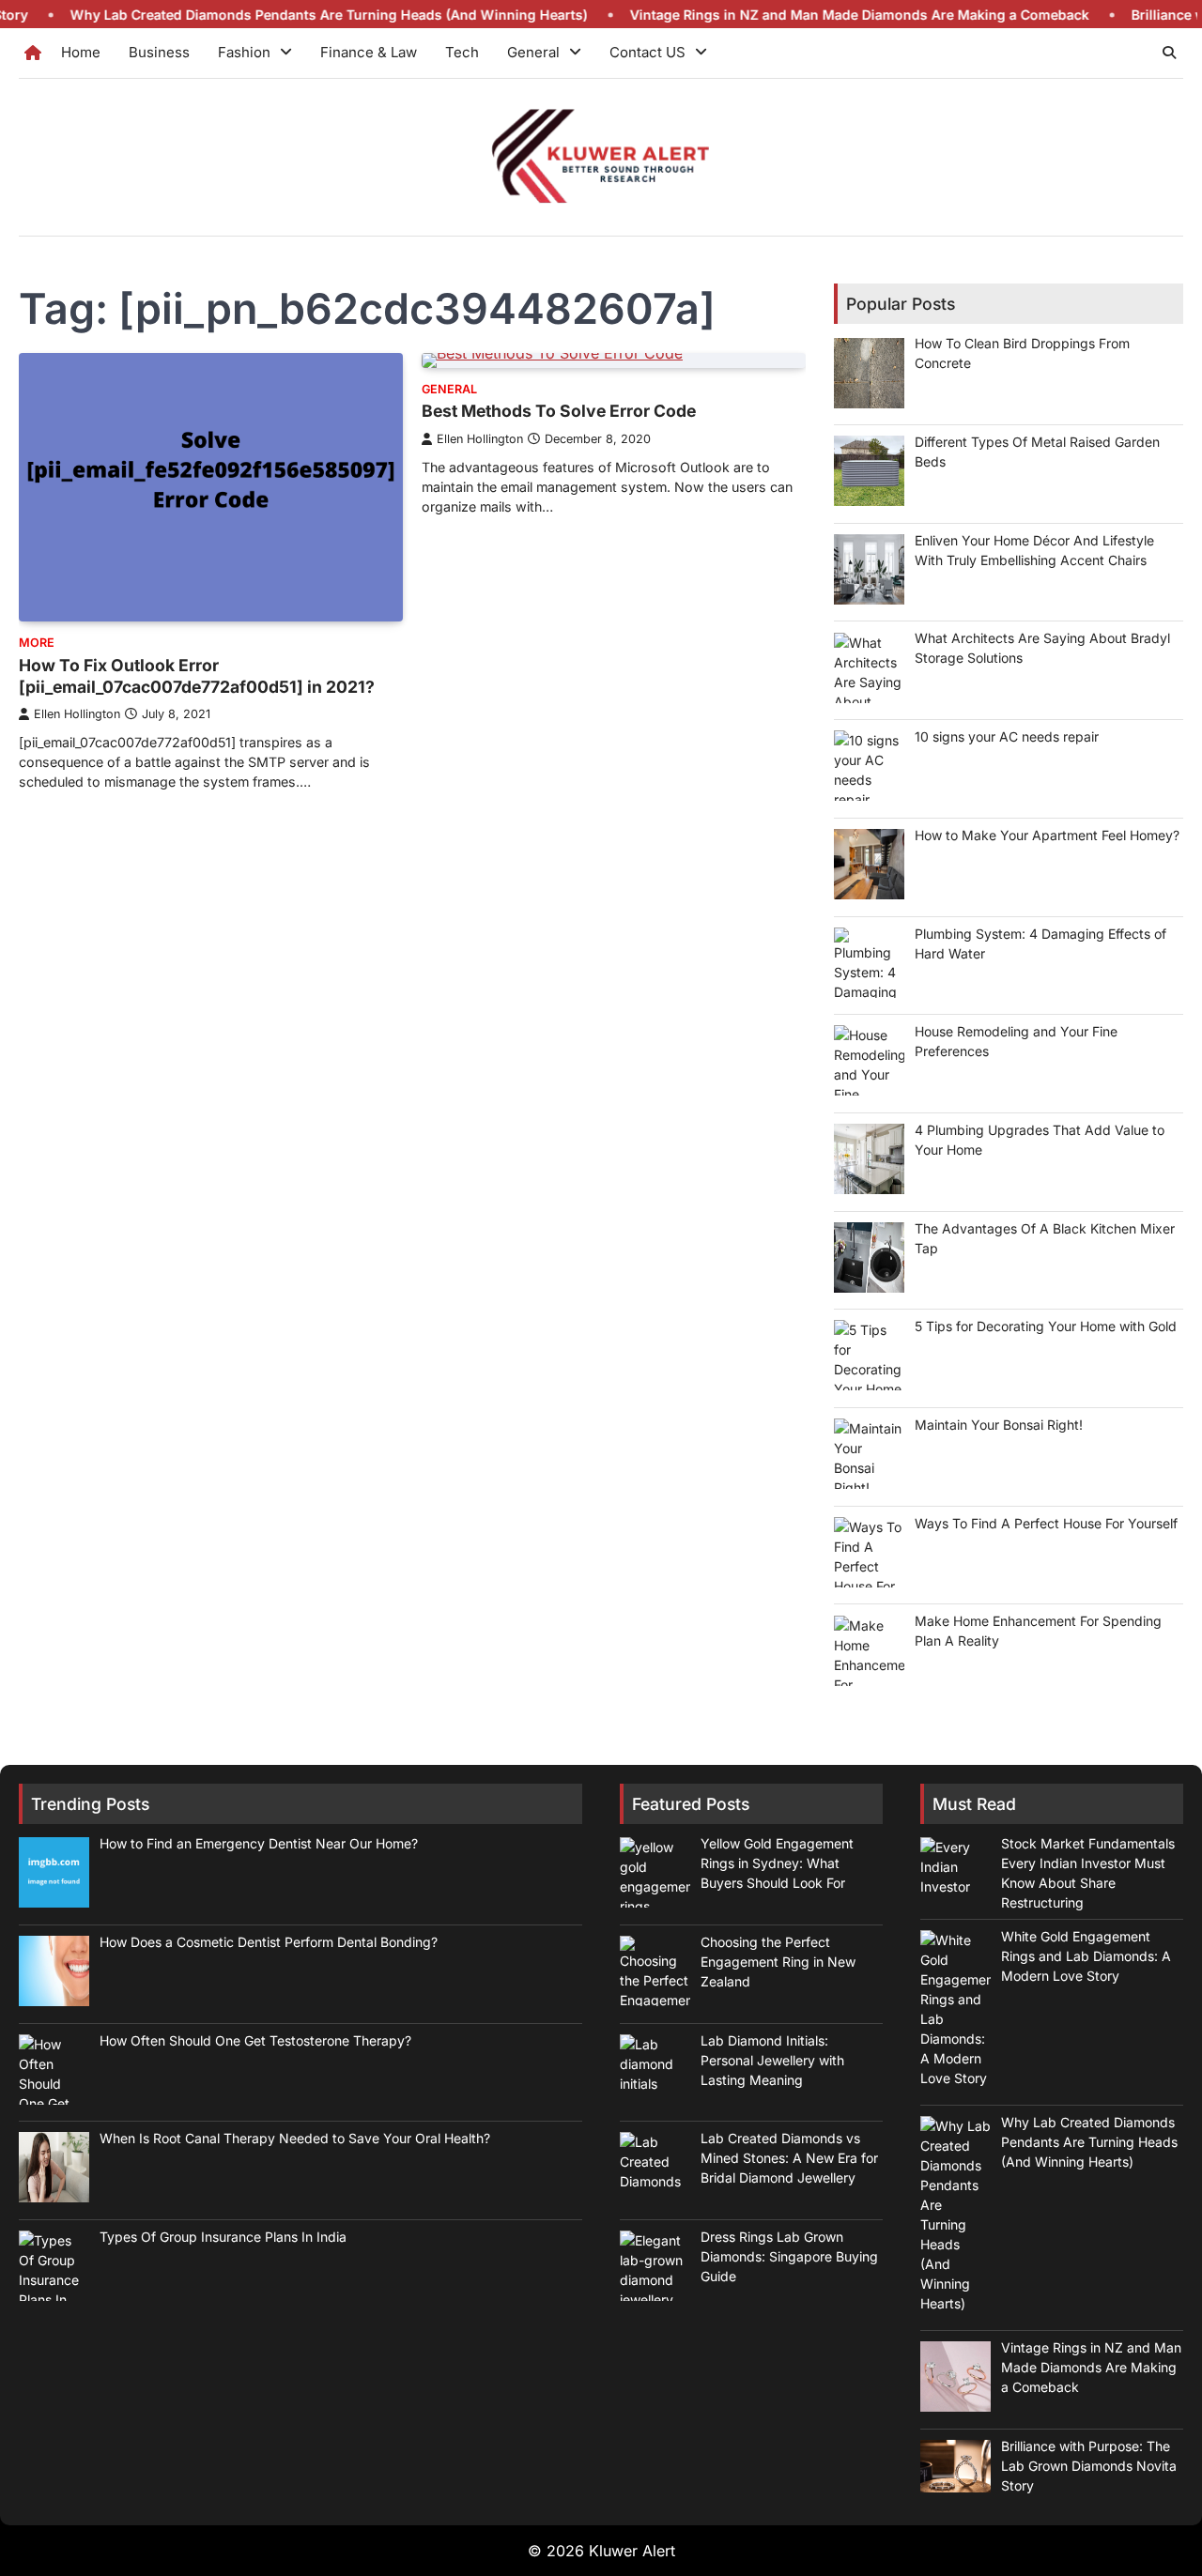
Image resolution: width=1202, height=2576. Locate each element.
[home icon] (33, 53)
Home (81, 52)
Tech (462, 52)
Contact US (647, 52)
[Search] (1169, 53)
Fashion (244, 52)
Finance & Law (369, 52)
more (37, 643)
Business (159, 52)
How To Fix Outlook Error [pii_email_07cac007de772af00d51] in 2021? (197, 676)
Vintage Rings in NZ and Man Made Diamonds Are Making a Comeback (795, 15)
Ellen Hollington (77, 714)
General (533, 52)
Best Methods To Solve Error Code (559, 411)
